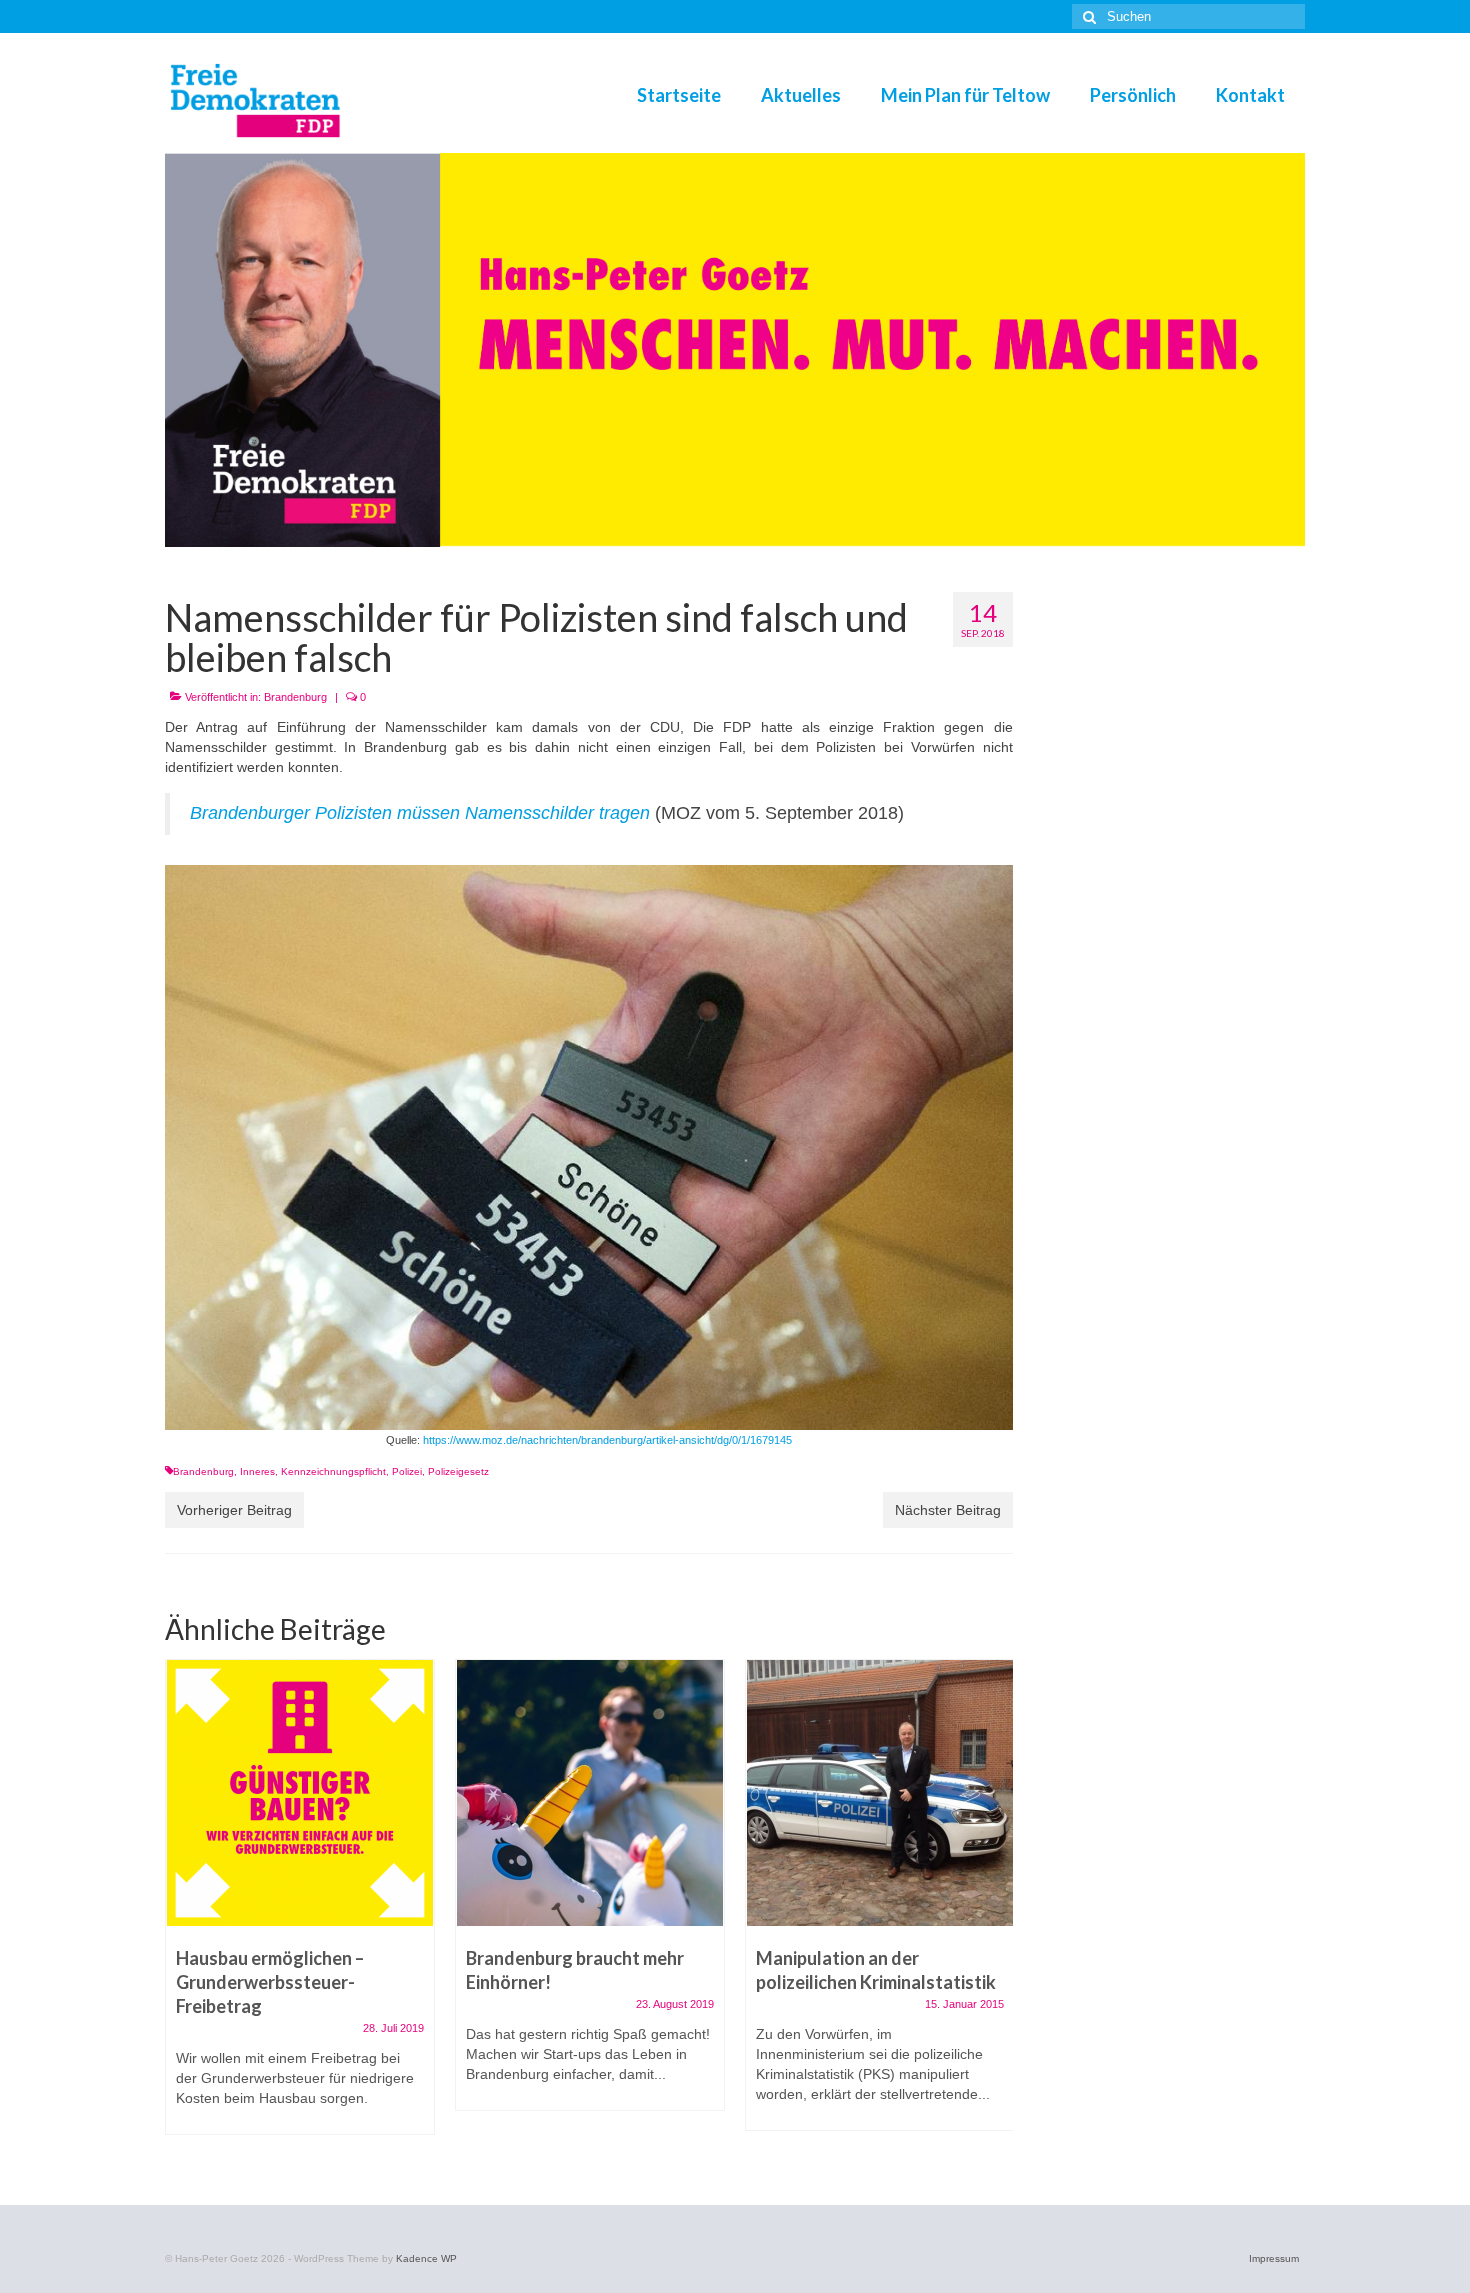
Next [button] (995, 1907)
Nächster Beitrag (948, 1510)
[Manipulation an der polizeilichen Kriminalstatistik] (880, 1793)
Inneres (257, 1471)
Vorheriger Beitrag (234, 1510)
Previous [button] (182, 1907)
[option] (300, 1907)
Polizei (407, 1471)
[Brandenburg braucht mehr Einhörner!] (590, 1793)
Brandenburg (295, 697)
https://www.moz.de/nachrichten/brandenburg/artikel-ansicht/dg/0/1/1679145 (606, 1440)
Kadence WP (426, 2258)
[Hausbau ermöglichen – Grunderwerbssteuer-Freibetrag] (300, 1793)
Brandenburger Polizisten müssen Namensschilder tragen (420, 813)
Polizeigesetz (458, 1471)
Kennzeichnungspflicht (333, 1471)
